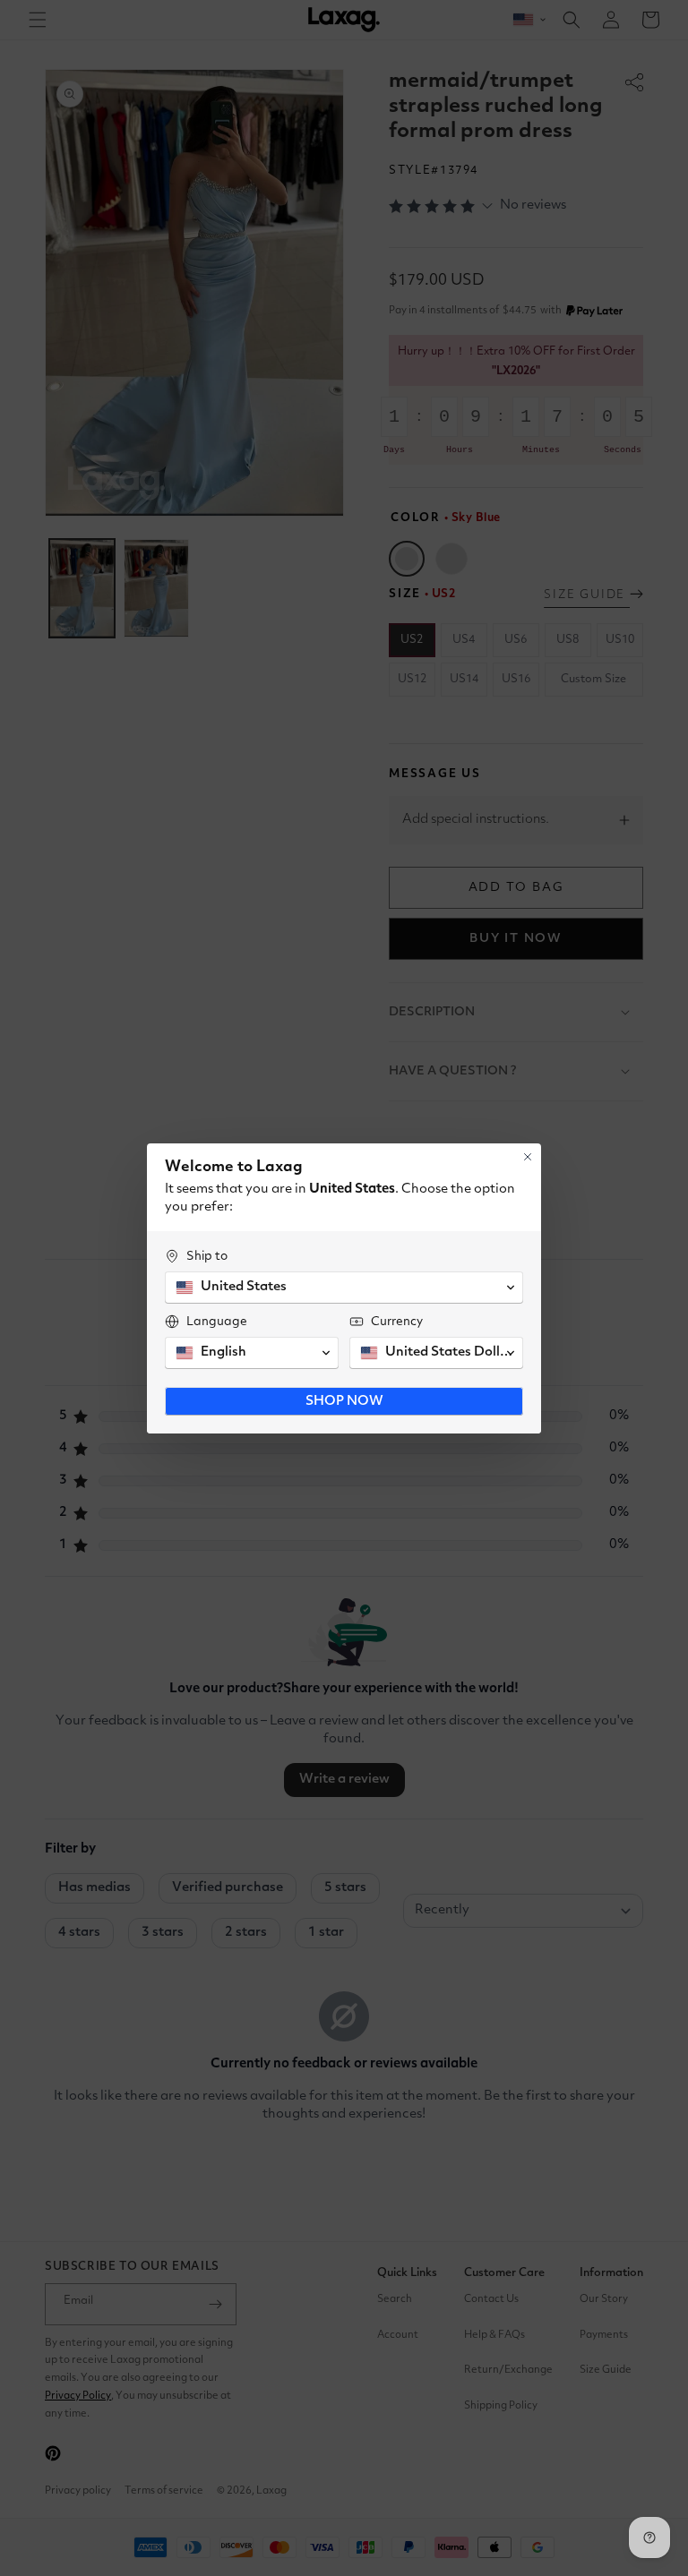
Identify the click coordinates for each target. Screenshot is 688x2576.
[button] (344, 1288)
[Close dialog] (528, 1157)
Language (217, 1322)
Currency (397, 1322)
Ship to (207, 1256)
